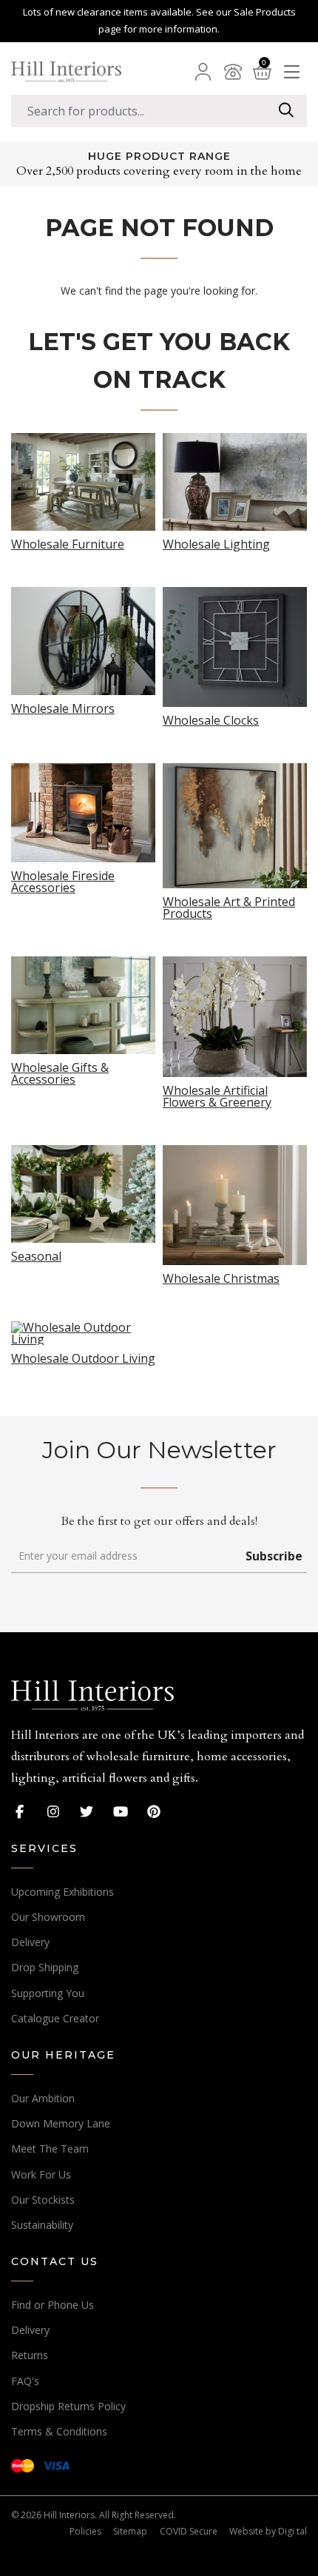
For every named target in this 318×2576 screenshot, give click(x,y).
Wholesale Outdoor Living (83, 1357)
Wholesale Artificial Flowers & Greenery (217, 1095)
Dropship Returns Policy (68, 2406)
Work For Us (41, 2174)
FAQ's (25, 2381)
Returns (30, 2355)
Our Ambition (43, 2098)
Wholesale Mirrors (63, 707)
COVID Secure (189, 2531)
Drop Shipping (45, 1967)
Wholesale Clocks (211, 719)
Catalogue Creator (55, 2018)
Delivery (30, 1942)
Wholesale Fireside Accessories (63, 881)
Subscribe (274, 1556)
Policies (85, 2531)
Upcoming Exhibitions (62, 1892)
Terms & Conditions (59, 2431)
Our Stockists (43, 2200)
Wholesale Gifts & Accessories (60, 1072)
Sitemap (130, 2531)
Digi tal (292, 2531)
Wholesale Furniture (68, 543)
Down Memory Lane (61, 2123)
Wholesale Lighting (216, 543)
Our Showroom (48, 1917)
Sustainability (42, 2225)
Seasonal (36, 1255)
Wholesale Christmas (221, 1277)
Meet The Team (50, 2149)
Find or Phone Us (53, 2305)
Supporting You (48, 1993)
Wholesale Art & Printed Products (229, 906)
